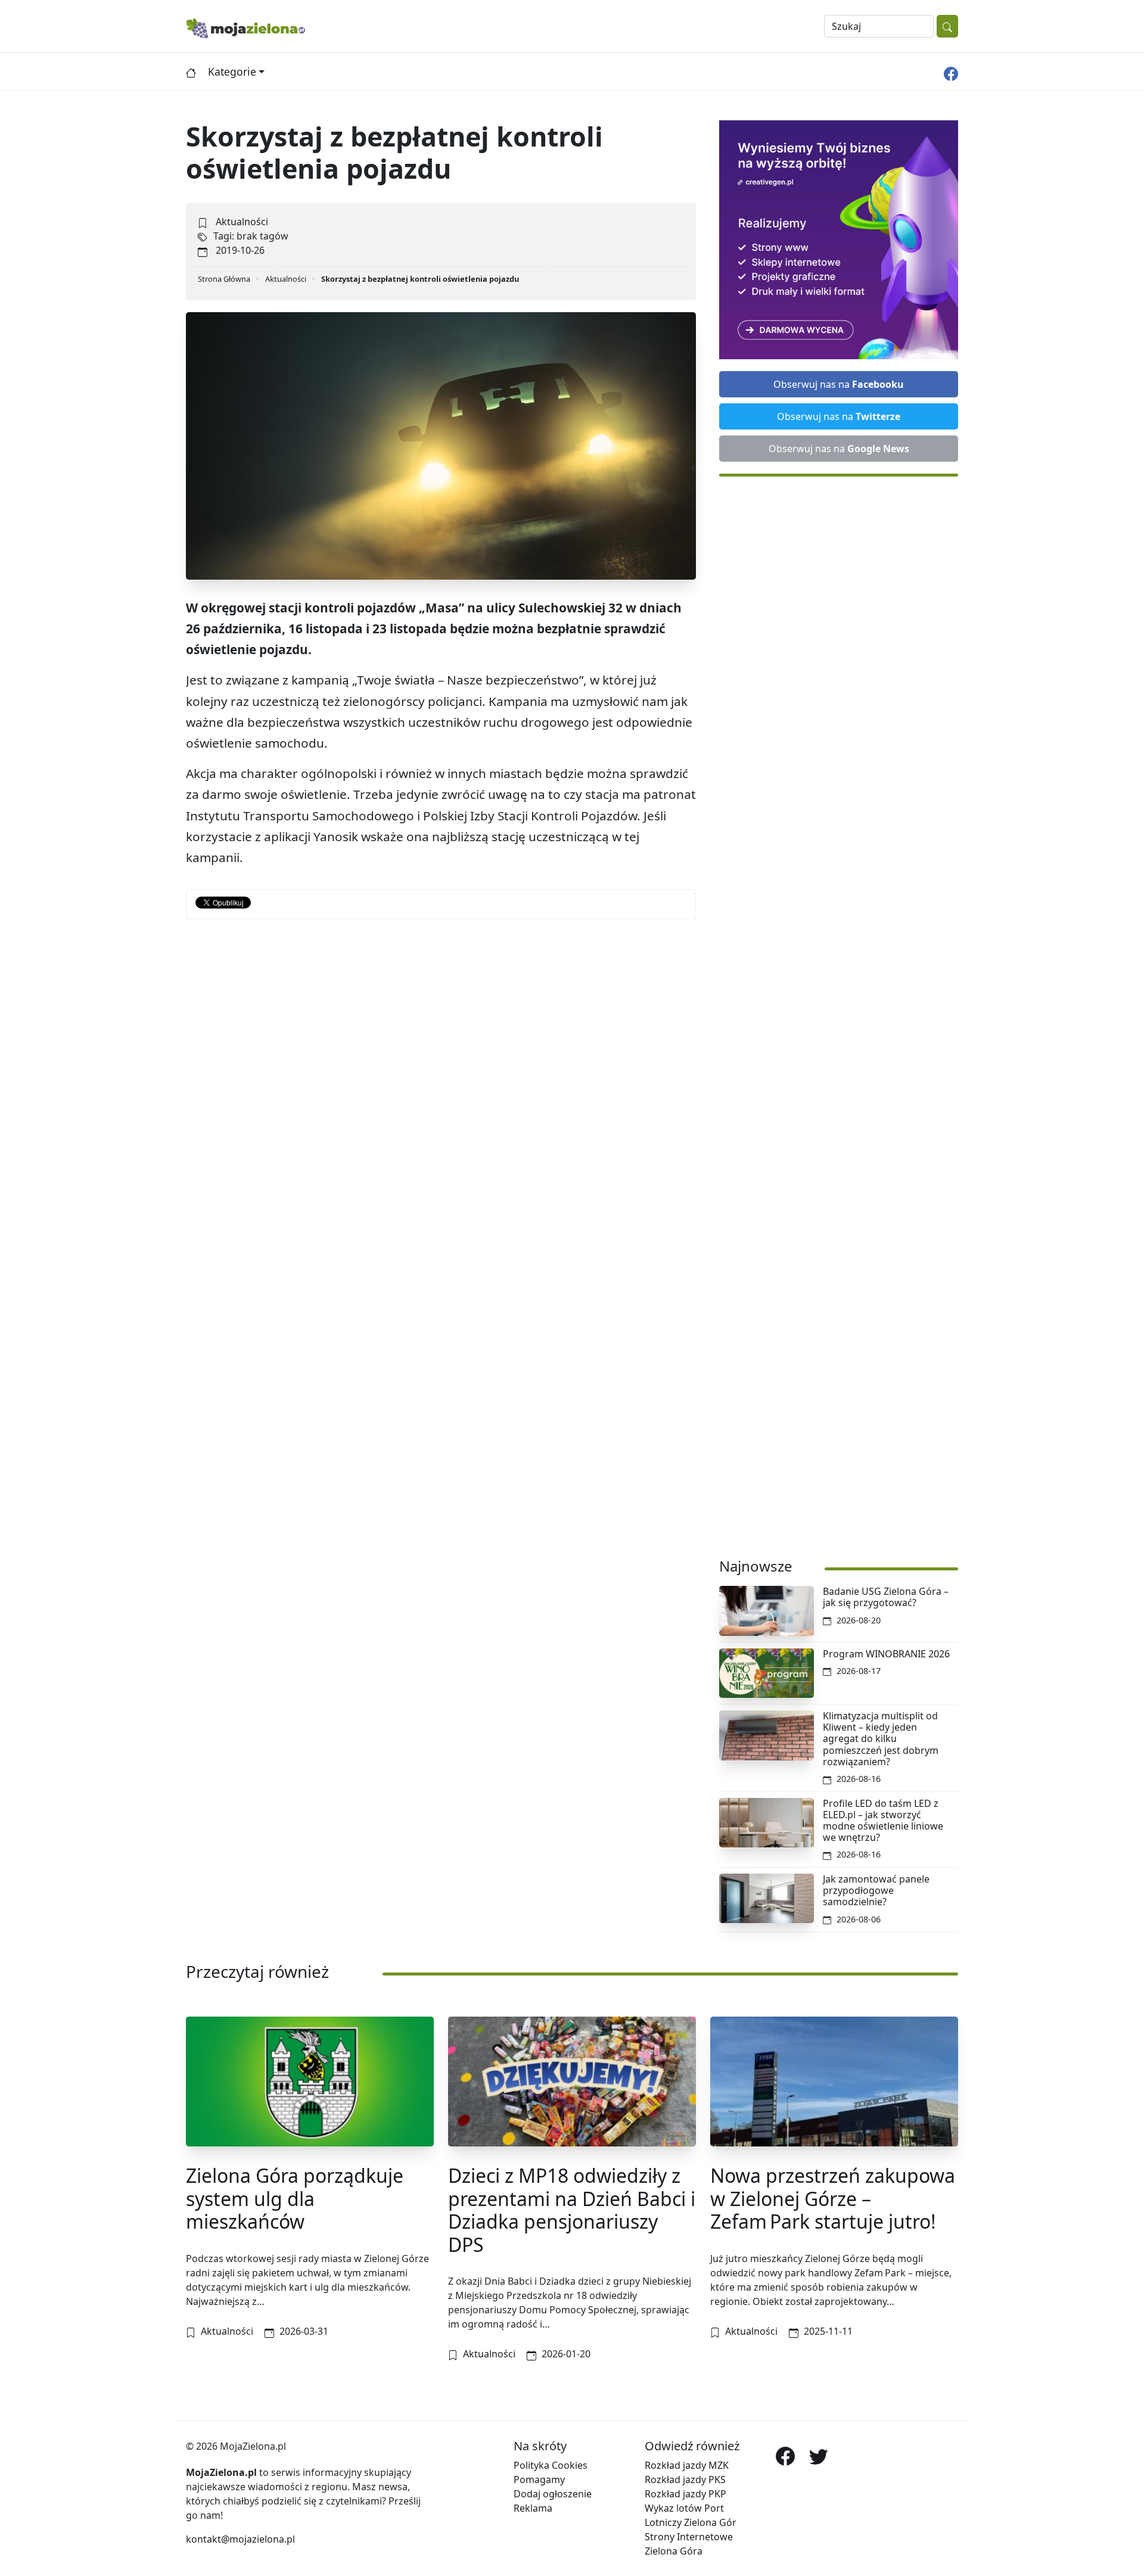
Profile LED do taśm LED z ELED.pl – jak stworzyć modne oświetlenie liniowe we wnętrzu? (883, 1821)
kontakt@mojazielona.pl (240, 2539)
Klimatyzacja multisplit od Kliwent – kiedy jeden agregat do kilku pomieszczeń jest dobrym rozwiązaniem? (881, 1739)
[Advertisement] (839, 1011)
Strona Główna (224, 279)
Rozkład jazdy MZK (687, 2465)
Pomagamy (539, 2479)
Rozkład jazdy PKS (685, 2479)
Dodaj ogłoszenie (553, 2494)
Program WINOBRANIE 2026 (886, 1654)
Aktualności (242, 222)
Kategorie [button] (232, 71)
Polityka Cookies (551, 2465)
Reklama (533, 2508)
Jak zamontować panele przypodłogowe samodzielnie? (876, 1890)
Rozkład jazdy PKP (686, 2494)
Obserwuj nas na (839, 384)
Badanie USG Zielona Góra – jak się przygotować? (886, 1597)
